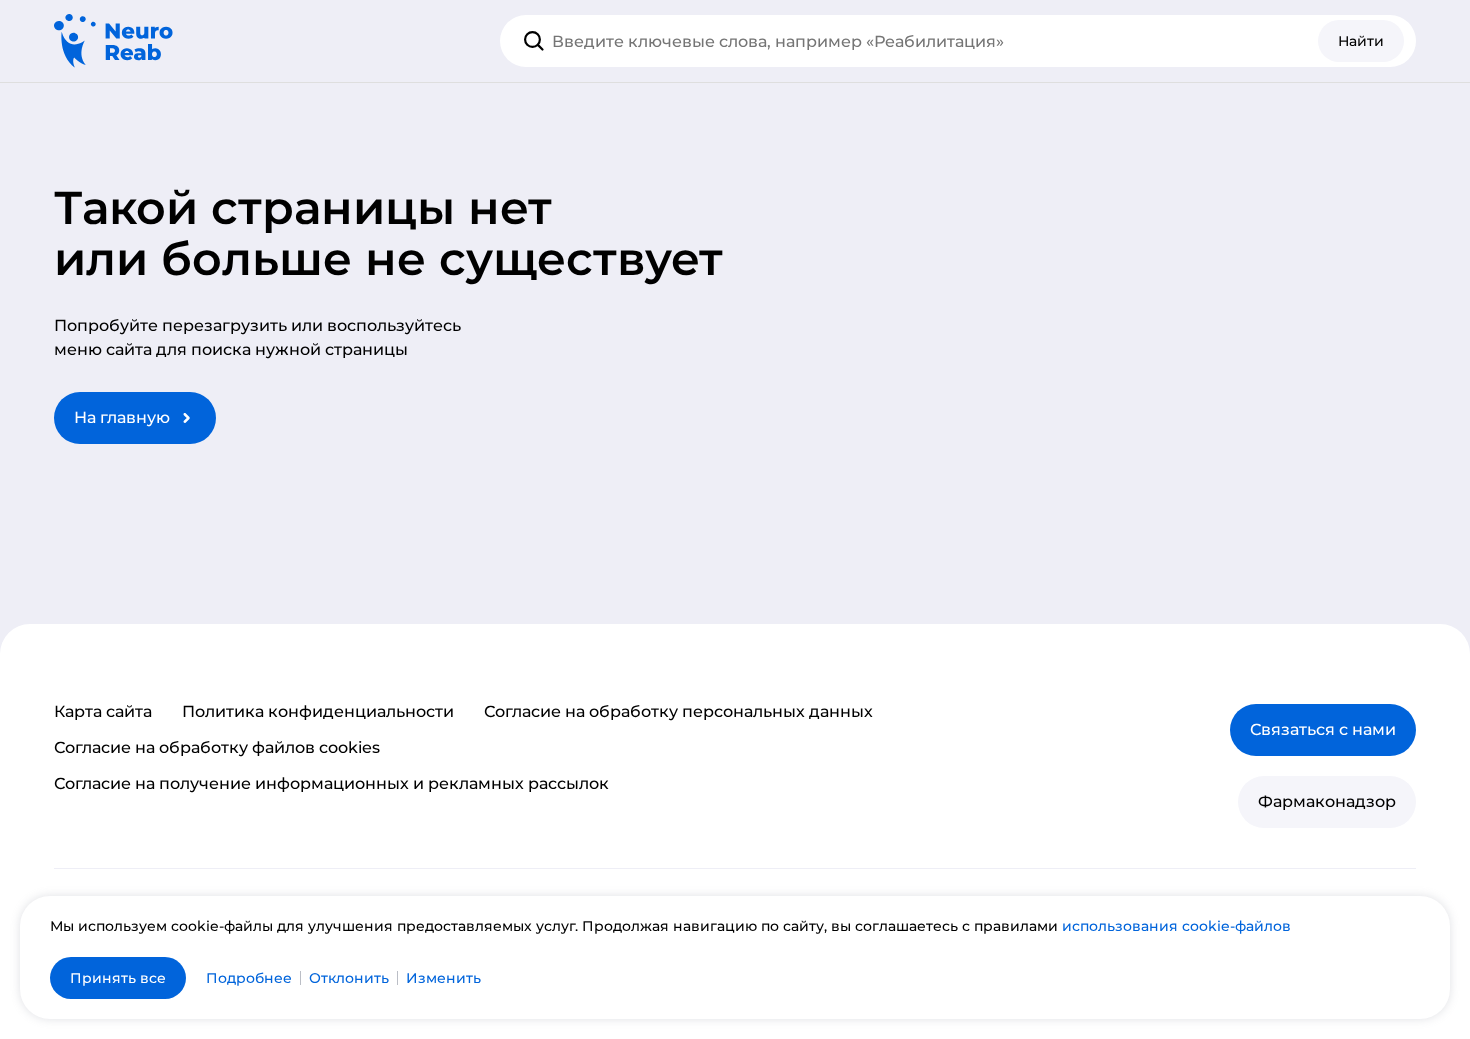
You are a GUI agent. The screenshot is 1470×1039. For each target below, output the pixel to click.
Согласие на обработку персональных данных (678, 712)
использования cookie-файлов (1176, 926)
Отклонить (349, 978)
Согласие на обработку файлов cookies (217, 748)
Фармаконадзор (1327, 801)
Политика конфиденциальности (318, 712)
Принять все (118, 978)
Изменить (443, 978)
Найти (1361, 41)
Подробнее (249, 978)
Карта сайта (103, 712)
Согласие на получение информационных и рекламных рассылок (331, 784)
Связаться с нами (1323, 729)
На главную (122, 417)
